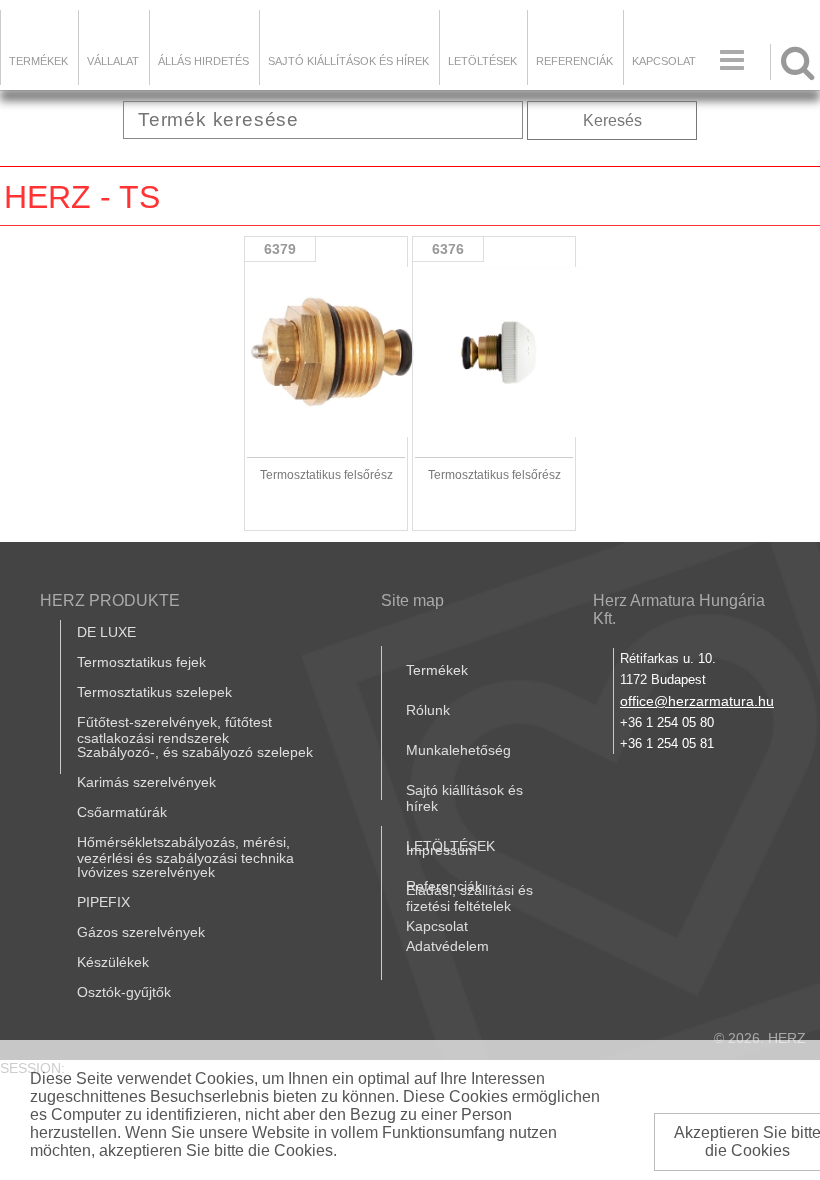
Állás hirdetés (203, 61)
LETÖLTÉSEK (482, 61)
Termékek (38, 61)
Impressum (441, 850)
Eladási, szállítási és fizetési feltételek (469, 898)
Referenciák (574, 61)
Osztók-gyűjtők (124, 992)
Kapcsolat (664, 61)
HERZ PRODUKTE (110, 600)
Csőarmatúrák (122, 812)
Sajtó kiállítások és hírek (348, 61)
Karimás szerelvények (146, 782)
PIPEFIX (103, 902)
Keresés (612, 120)
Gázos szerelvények (141, 932)
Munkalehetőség (458, 750)
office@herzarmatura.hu (697, 701)
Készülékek (113, 962)
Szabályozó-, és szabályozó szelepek (195, 752)
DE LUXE (106, 632)
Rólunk (428, 710)
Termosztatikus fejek (141, 662)
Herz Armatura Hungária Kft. (679, 609)
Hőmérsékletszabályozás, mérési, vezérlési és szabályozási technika (185, 850)
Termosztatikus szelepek (154, 692)
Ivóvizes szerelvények (146, 872)
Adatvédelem (447, 946)
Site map (412, 600)
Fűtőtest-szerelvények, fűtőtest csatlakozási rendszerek (174, 730)
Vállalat (113, 61)
